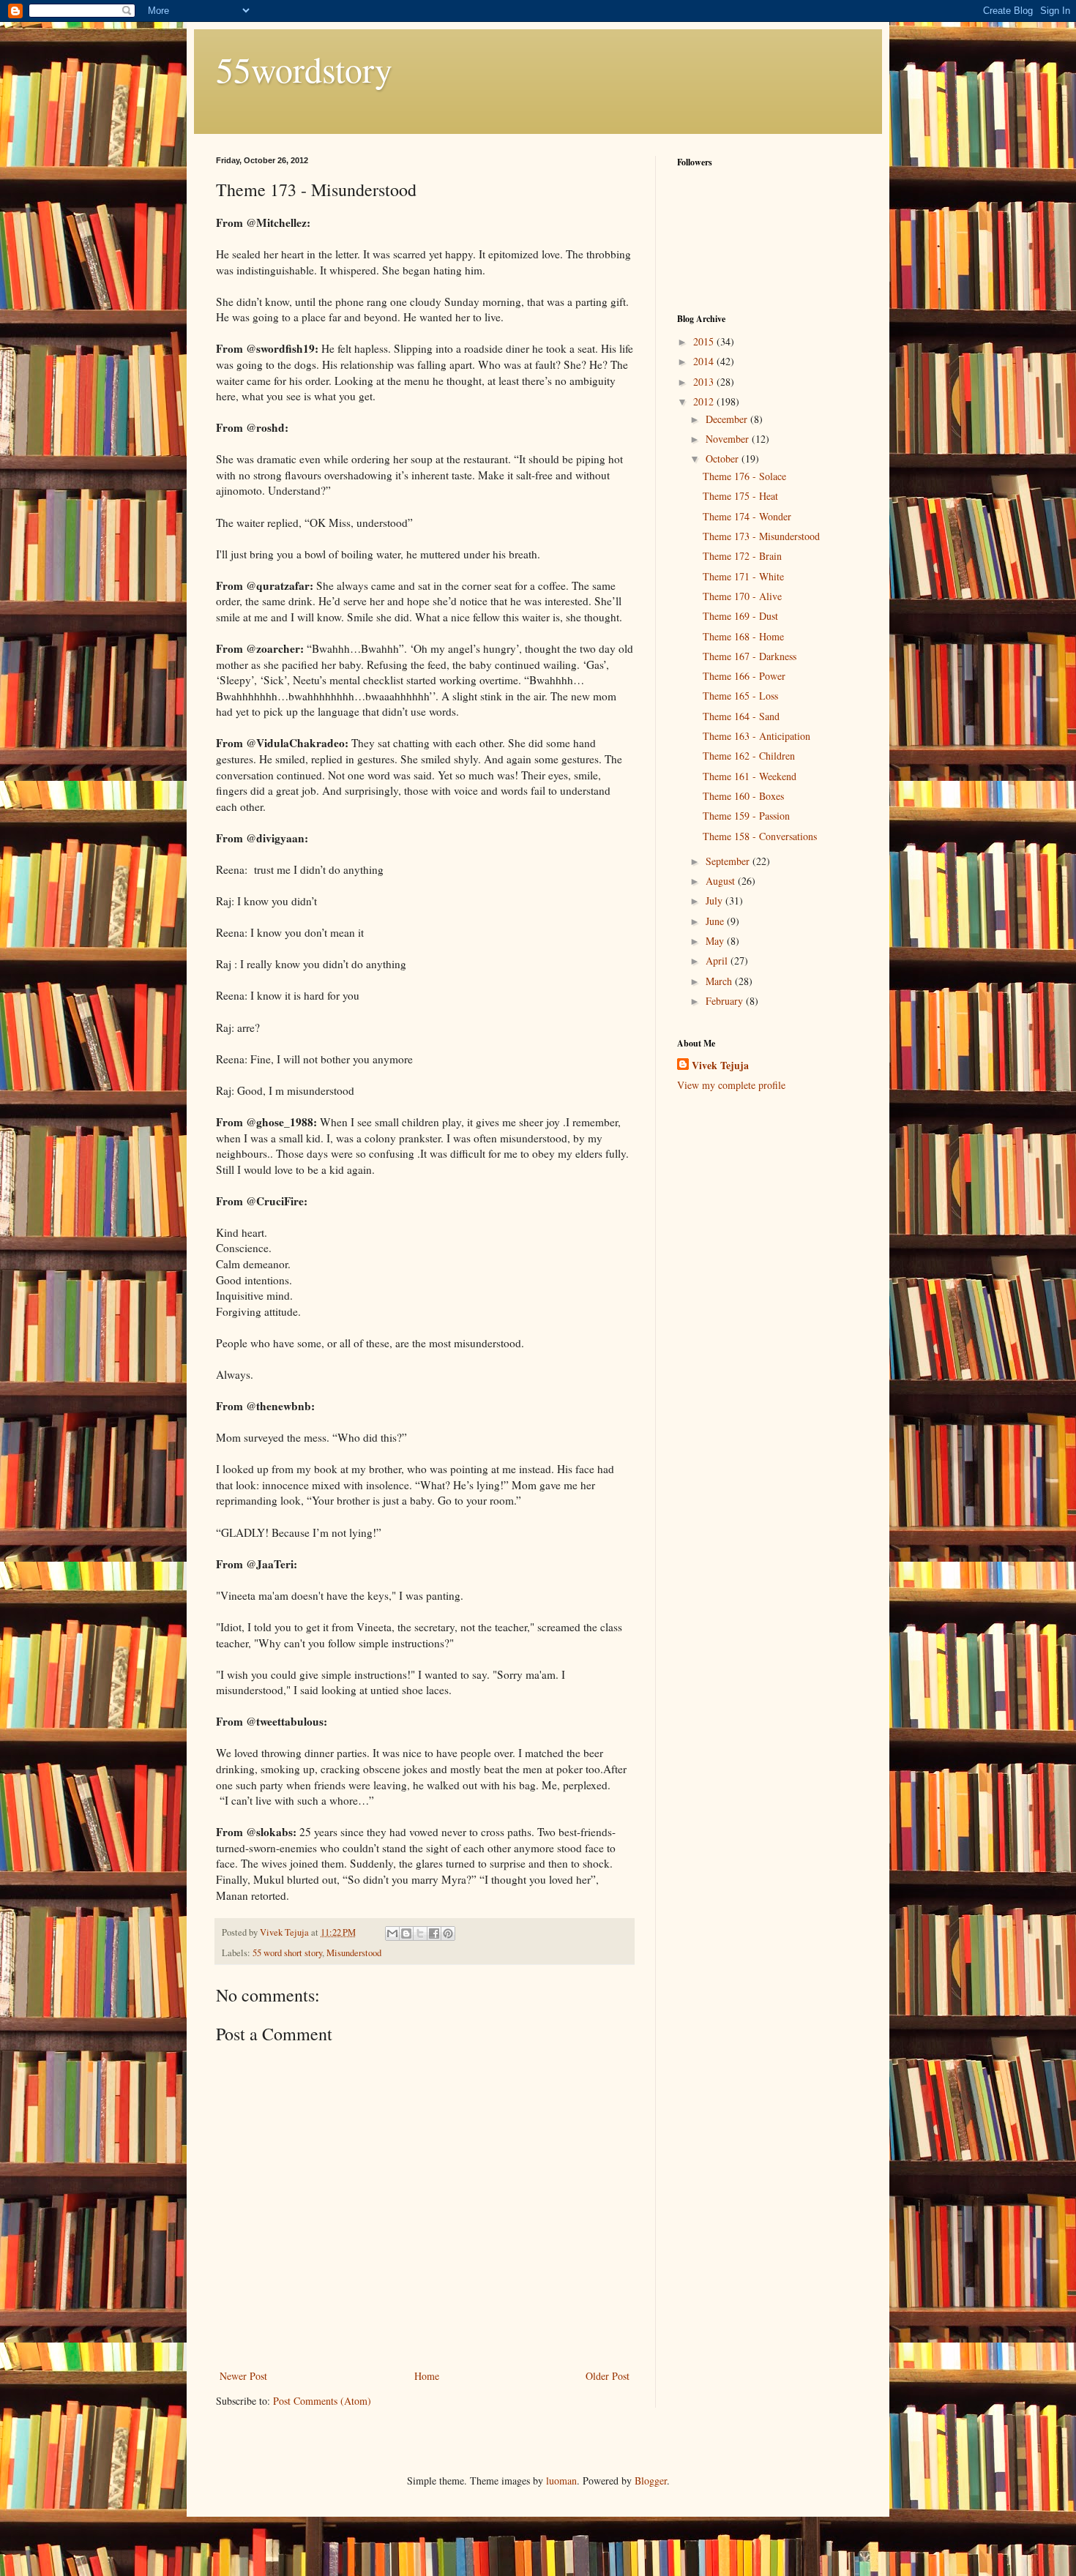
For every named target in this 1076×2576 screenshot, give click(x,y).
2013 (705, 382)
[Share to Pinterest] (448, 1933)
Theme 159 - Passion (746, 816)
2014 (705, 361)
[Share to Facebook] (434, 1933)
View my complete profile (731, 1085)
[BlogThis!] (406, 1933)
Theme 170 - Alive (742, 596)
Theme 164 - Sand (741, 716)
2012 (705, 401)
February (726, 1001)
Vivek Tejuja (720, 1066)
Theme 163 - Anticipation (756, 736)
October (724, 458)
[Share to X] (420, 1933)
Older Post (608, 2376)
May (716, 941)
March (720, 981)
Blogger (651, 2480)
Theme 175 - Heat (740, 496)
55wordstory (304, 69)
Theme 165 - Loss (740, 696)
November (729, 439)
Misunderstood (354, 1953)
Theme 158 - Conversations (760, 836)
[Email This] (392, 1933)
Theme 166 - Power (744, 676)
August (722, 881)
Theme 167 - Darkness (750, 656)
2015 (705, 341)
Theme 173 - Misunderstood (761, 536)
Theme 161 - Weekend (750, 776)
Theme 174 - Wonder (747, 516)
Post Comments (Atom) (322, 2401)
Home (427, 2376)
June (716, 921)
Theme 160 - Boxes (743, 796)
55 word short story (287, 1953)
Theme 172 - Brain (742, 556)
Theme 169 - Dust (740, 616)
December (728, 419)
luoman (561, 2480)
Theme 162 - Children (749, 756)
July (716, 901)
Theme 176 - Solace (744, 476)
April (718, 961)
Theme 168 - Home (743, 636)
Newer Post (243, 2376)
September (729, 861)
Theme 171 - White (743, 576)
